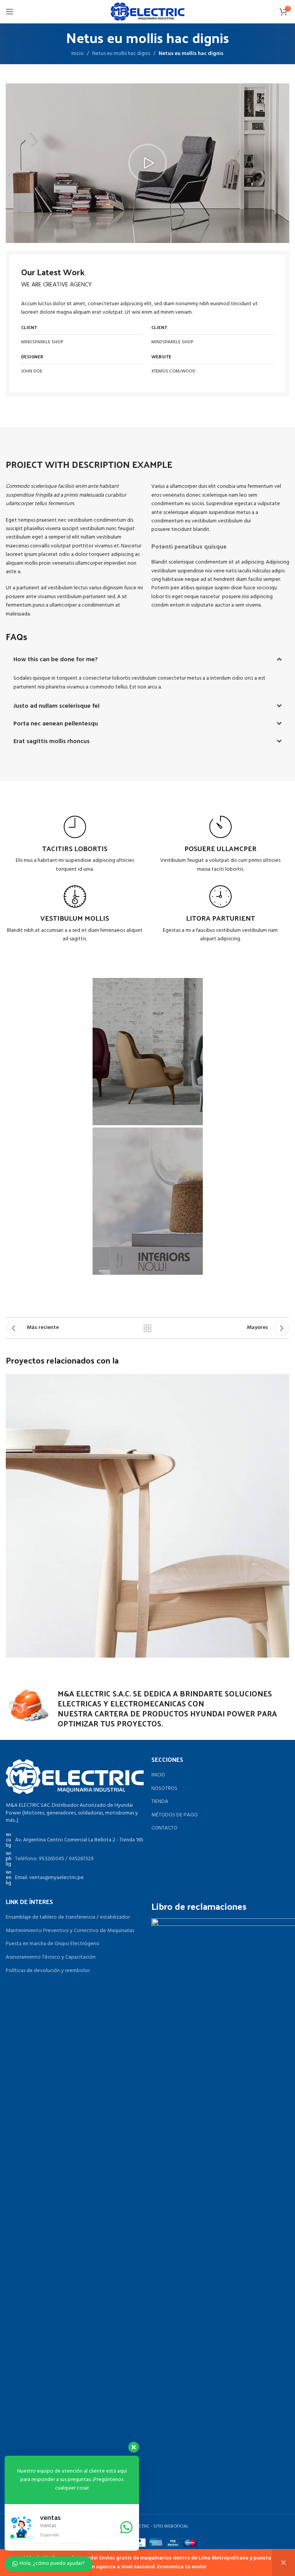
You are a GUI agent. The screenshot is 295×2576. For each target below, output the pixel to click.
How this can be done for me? (56, 660)
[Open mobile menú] (10, 12)
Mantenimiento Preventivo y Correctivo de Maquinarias (70, 1931)
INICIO (158, 1775)
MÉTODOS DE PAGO (175, 1815)
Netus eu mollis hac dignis (121, 54)
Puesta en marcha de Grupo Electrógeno (53, 1944)
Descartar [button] (283, 2563)
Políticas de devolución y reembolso (48, 1971)
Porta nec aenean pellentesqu (56, 724)
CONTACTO (164, 1828)
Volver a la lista (147, 1328)
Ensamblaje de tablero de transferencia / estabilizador (68, 1917)
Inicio (78, 54)
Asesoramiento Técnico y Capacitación (51, 1957)
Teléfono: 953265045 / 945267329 (54, 1859)
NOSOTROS (164, 1789)
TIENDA (160, 1802)
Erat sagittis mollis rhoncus (51, 742)
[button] (147, 163)
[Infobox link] (75, 845)
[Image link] (75, 1777)
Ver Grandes (283, 1381)
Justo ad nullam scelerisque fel (56, 706)
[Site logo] (147, 12)
